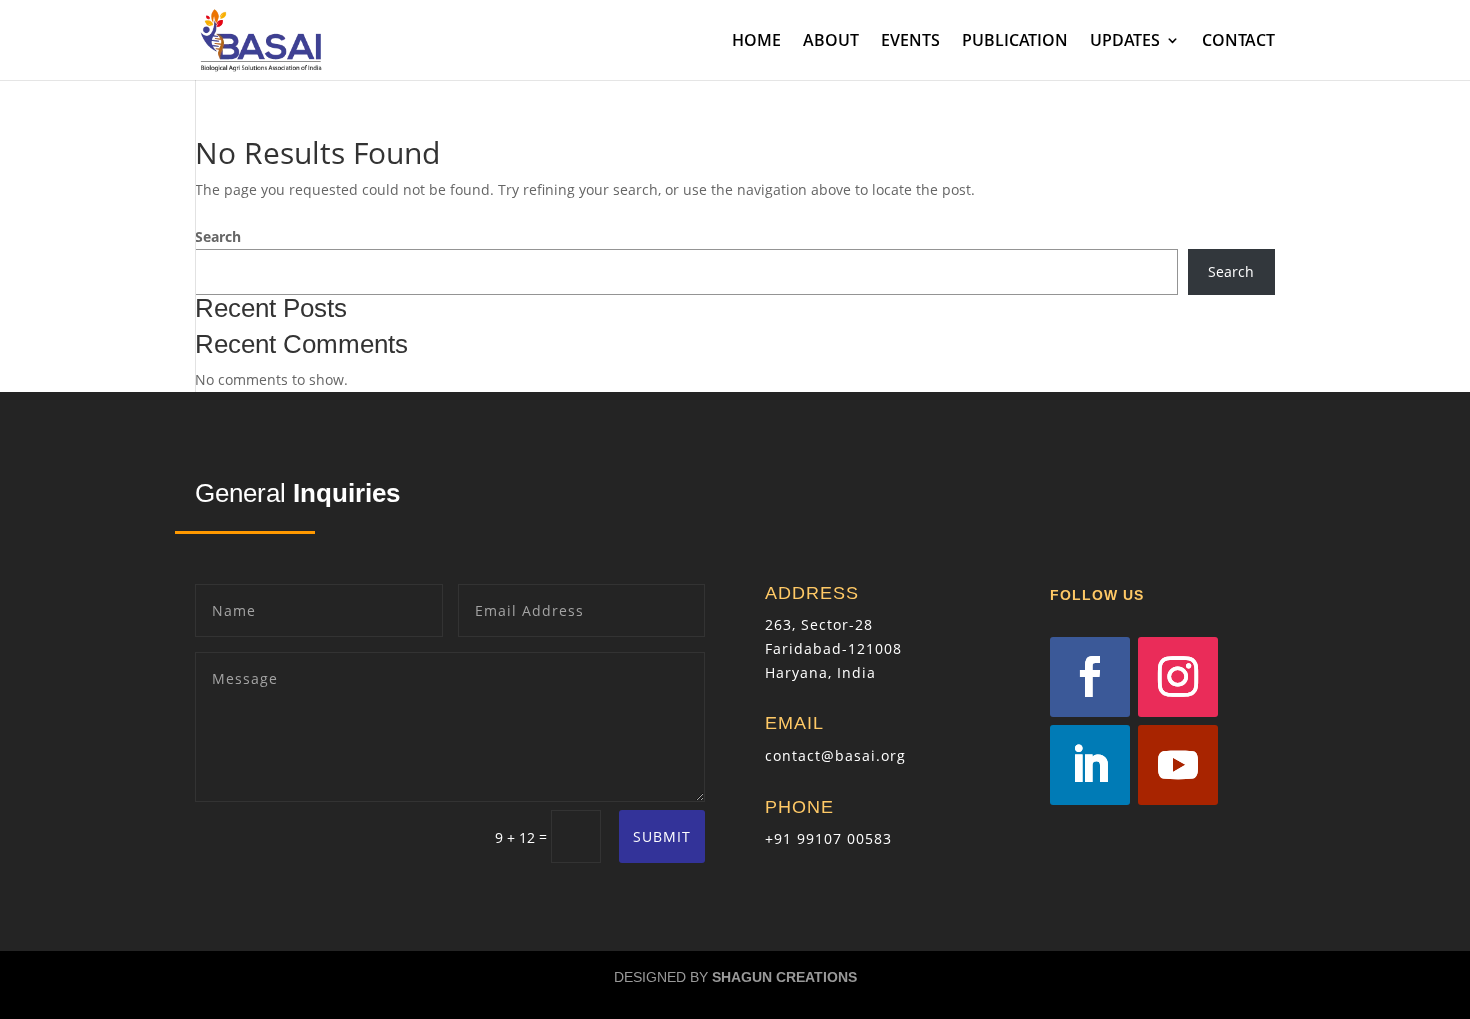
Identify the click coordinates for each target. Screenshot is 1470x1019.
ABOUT (831, 42)
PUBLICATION (1015, 42)
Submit (662, 836)
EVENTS (910, 42)
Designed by (735, 977)
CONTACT (1238, 42)
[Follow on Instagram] (1178, 677)
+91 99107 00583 (828, 838)
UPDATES (1125, 42)
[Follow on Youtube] (1178, 765)
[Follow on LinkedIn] (1090, 765)
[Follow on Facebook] (1090, 677)
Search (218, 236)
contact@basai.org (835, 755)
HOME (756, 42)
